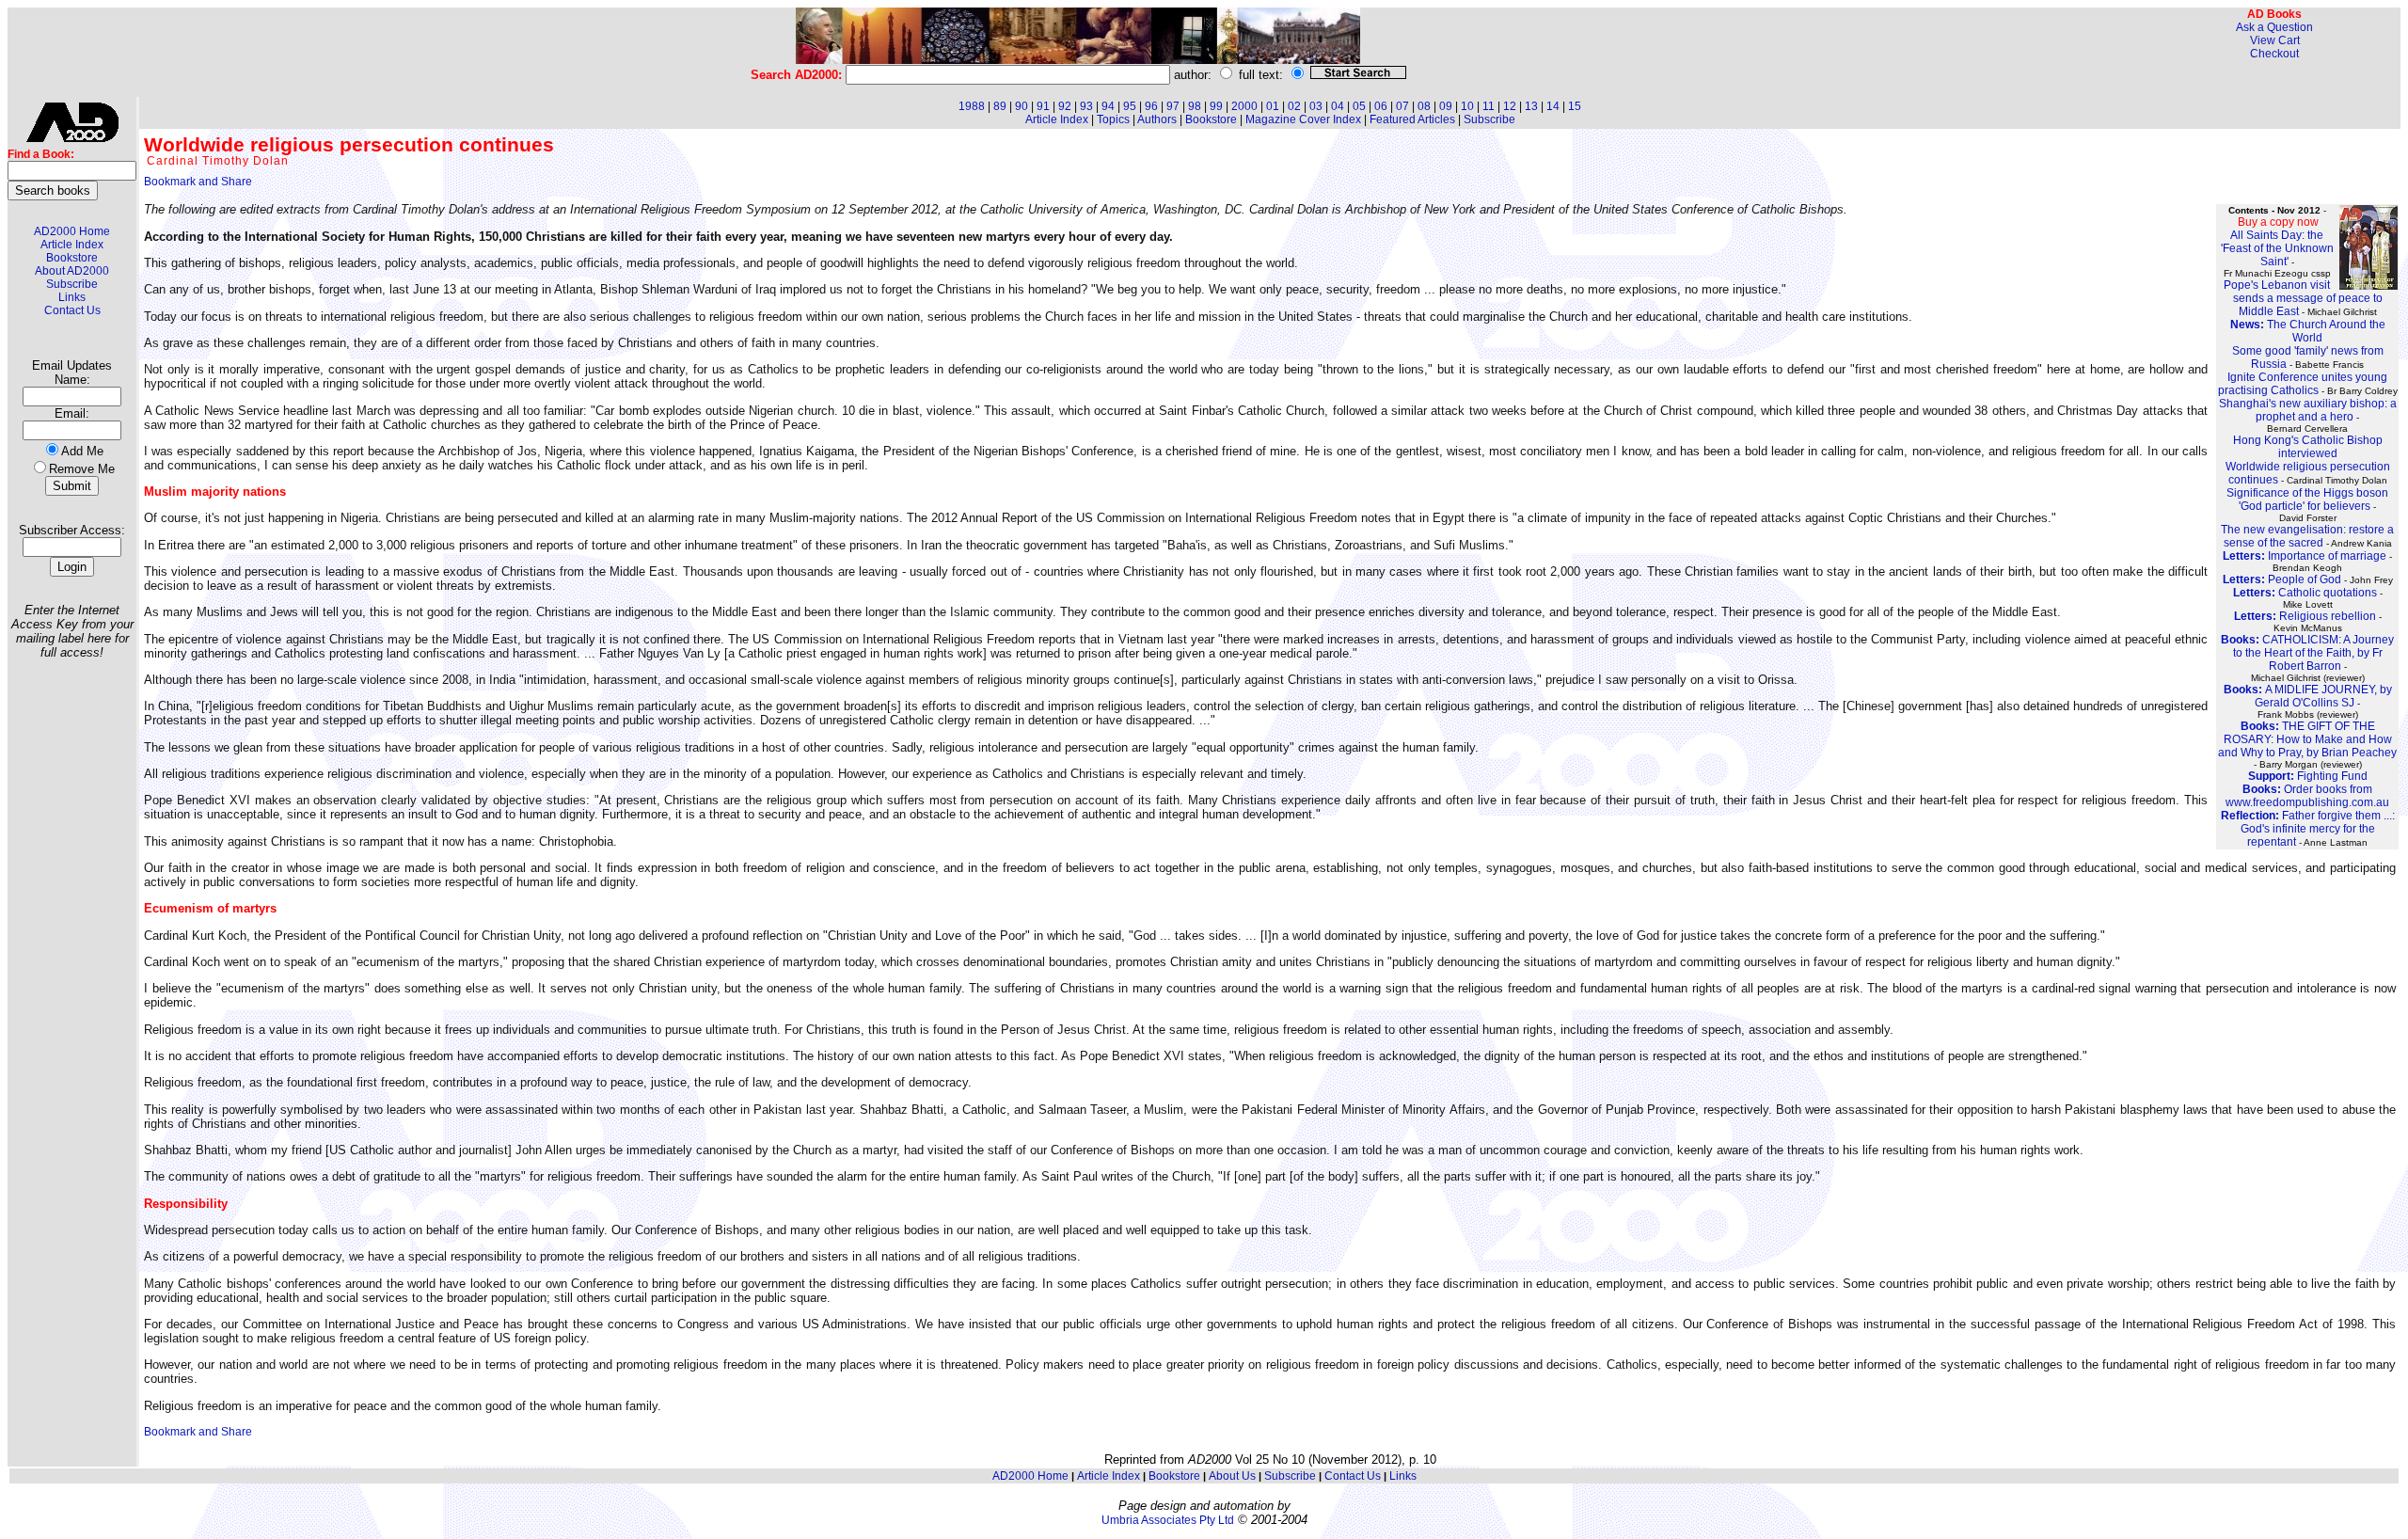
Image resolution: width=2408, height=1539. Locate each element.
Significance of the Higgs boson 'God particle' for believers (2307, 500)
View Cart (2275, 40)
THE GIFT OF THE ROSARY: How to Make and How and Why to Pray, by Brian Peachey (2307, 739)
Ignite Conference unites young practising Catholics (2303, 384)
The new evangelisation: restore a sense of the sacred (2307, 536)
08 (1424, 106)
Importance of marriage (2305, 556)
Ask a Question (2274, 27)
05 (1359, 106)
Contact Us (72, 310)
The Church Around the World (2308, 331)
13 (1531, 106)
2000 (1244, 106)
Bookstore (72, 258)
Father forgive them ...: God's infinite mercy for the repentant (2308, 829)
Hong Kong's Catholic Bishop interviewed (2308, 447)
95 (1130, 106)
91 (1043, 106)
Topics (1113, 119)
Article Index (72, 245)
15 (1575, 106)
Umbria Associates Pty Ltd (1168, 1520)
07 (1402, 106)
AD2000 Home (72, 231)
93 (1086, 106)
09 (1446, 106)
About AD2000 (72, 271)
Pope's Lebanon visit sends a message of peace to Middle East (2303, 298)
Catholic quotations (2305, 593)
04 (1338, 106)
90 (1022, 106)
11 (1489, 106)
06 (1381, 106)
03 (1316, 106)
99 (1216, 106)
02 (1294, 106)
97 (1173, 106)
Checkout (2274, 54)
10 (1467, 106)
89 (1000, 106)
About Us (1232, 1476)
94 (1108, 106)
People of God (2282, 579)
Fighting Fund (2308, 776)
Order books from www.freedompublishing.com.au (2307, 796)
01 (1273, 106)
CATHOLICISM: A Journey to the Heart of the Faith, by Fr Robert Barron (2307, 653)
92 (1065, 106)
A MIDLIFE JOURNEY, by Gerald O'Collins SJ (2308, 696)
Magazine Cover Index (1303, 119)
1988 (972, 106)
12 (1510, 106)
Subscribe (72, 284)
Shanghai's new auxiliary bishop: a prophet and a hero (2308, 410)
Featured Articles (1412, 119)
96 (1151, 106)
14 (1553, 106)
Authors (1157, 119)
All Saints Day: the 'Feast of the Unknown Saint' (2277, 248)
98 (1195, 106)
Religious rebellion (2305, 616)
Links (72, 297)
